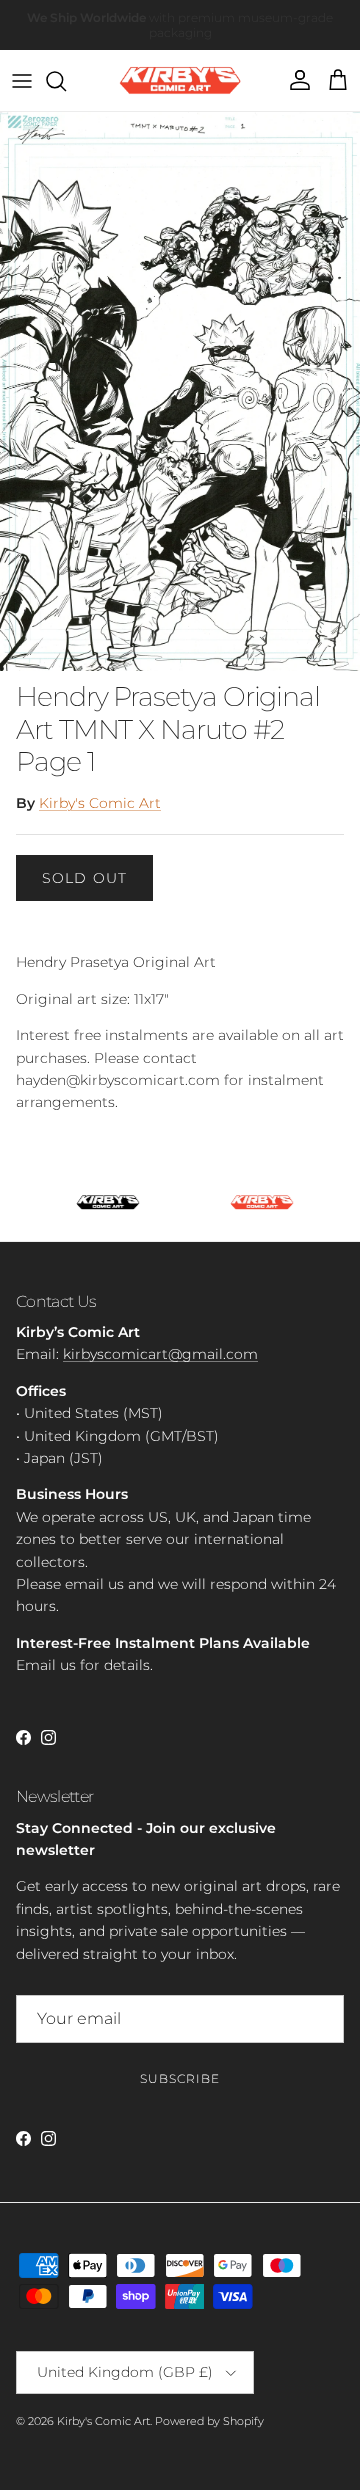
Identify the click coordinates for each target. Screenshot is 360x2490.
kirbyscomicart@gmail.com (160, 1354)
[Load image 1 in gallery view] (180, 391)
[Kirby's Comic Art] (180, 80)
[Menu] (22, 81)
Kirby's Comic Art (100, 803)
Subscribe (180, 2078)
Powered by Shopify (209, 2421)
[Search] (66, 81)
